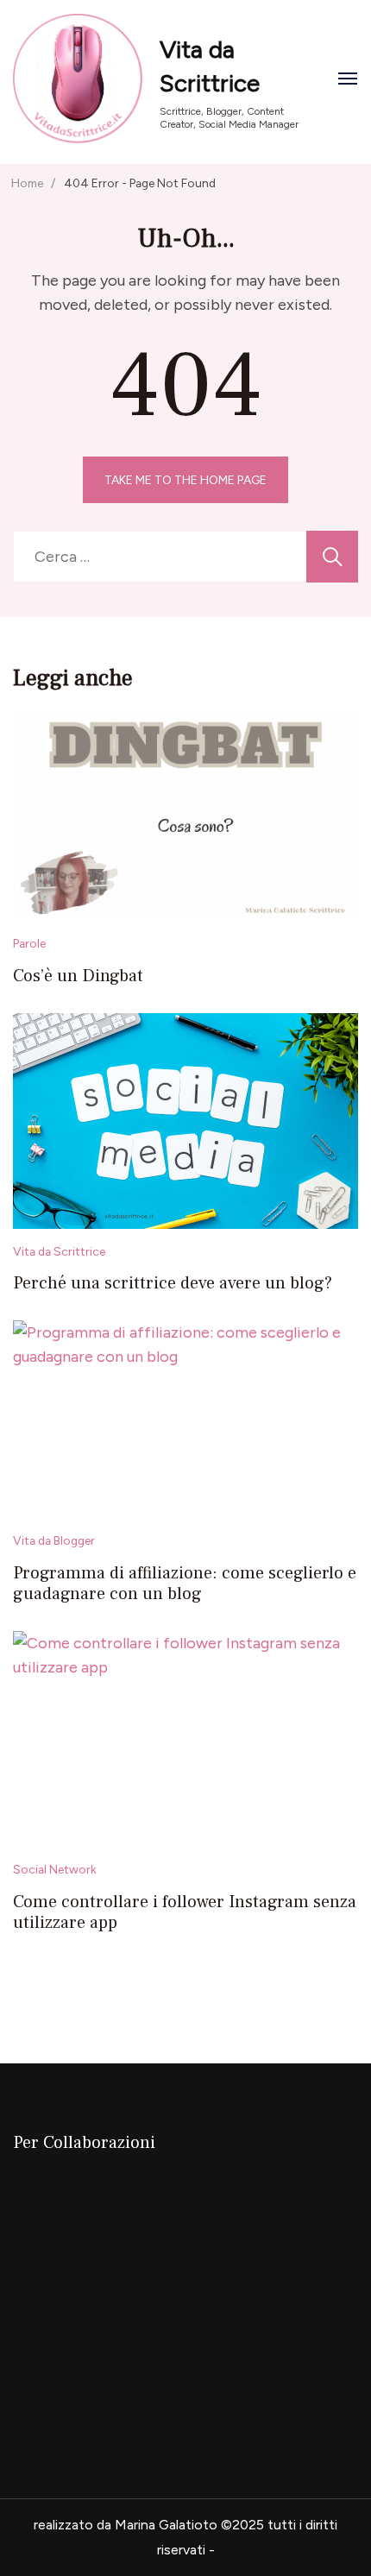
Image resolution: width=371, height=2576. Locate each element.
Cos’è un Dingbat (78, 976)
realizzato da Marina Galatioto (126, 2525)
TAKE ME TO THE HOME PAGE (185, 480)
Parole (29, 943)
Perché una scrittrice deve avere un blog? (173, 1283)
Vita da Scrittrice (59, 1251)
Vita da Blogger (54, 1540)
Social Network (55, 1869)
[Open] (348, 79)
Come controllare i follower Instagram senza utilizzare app (185, 1912)
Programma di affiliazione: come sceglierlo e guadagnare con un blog (185, 1584)
